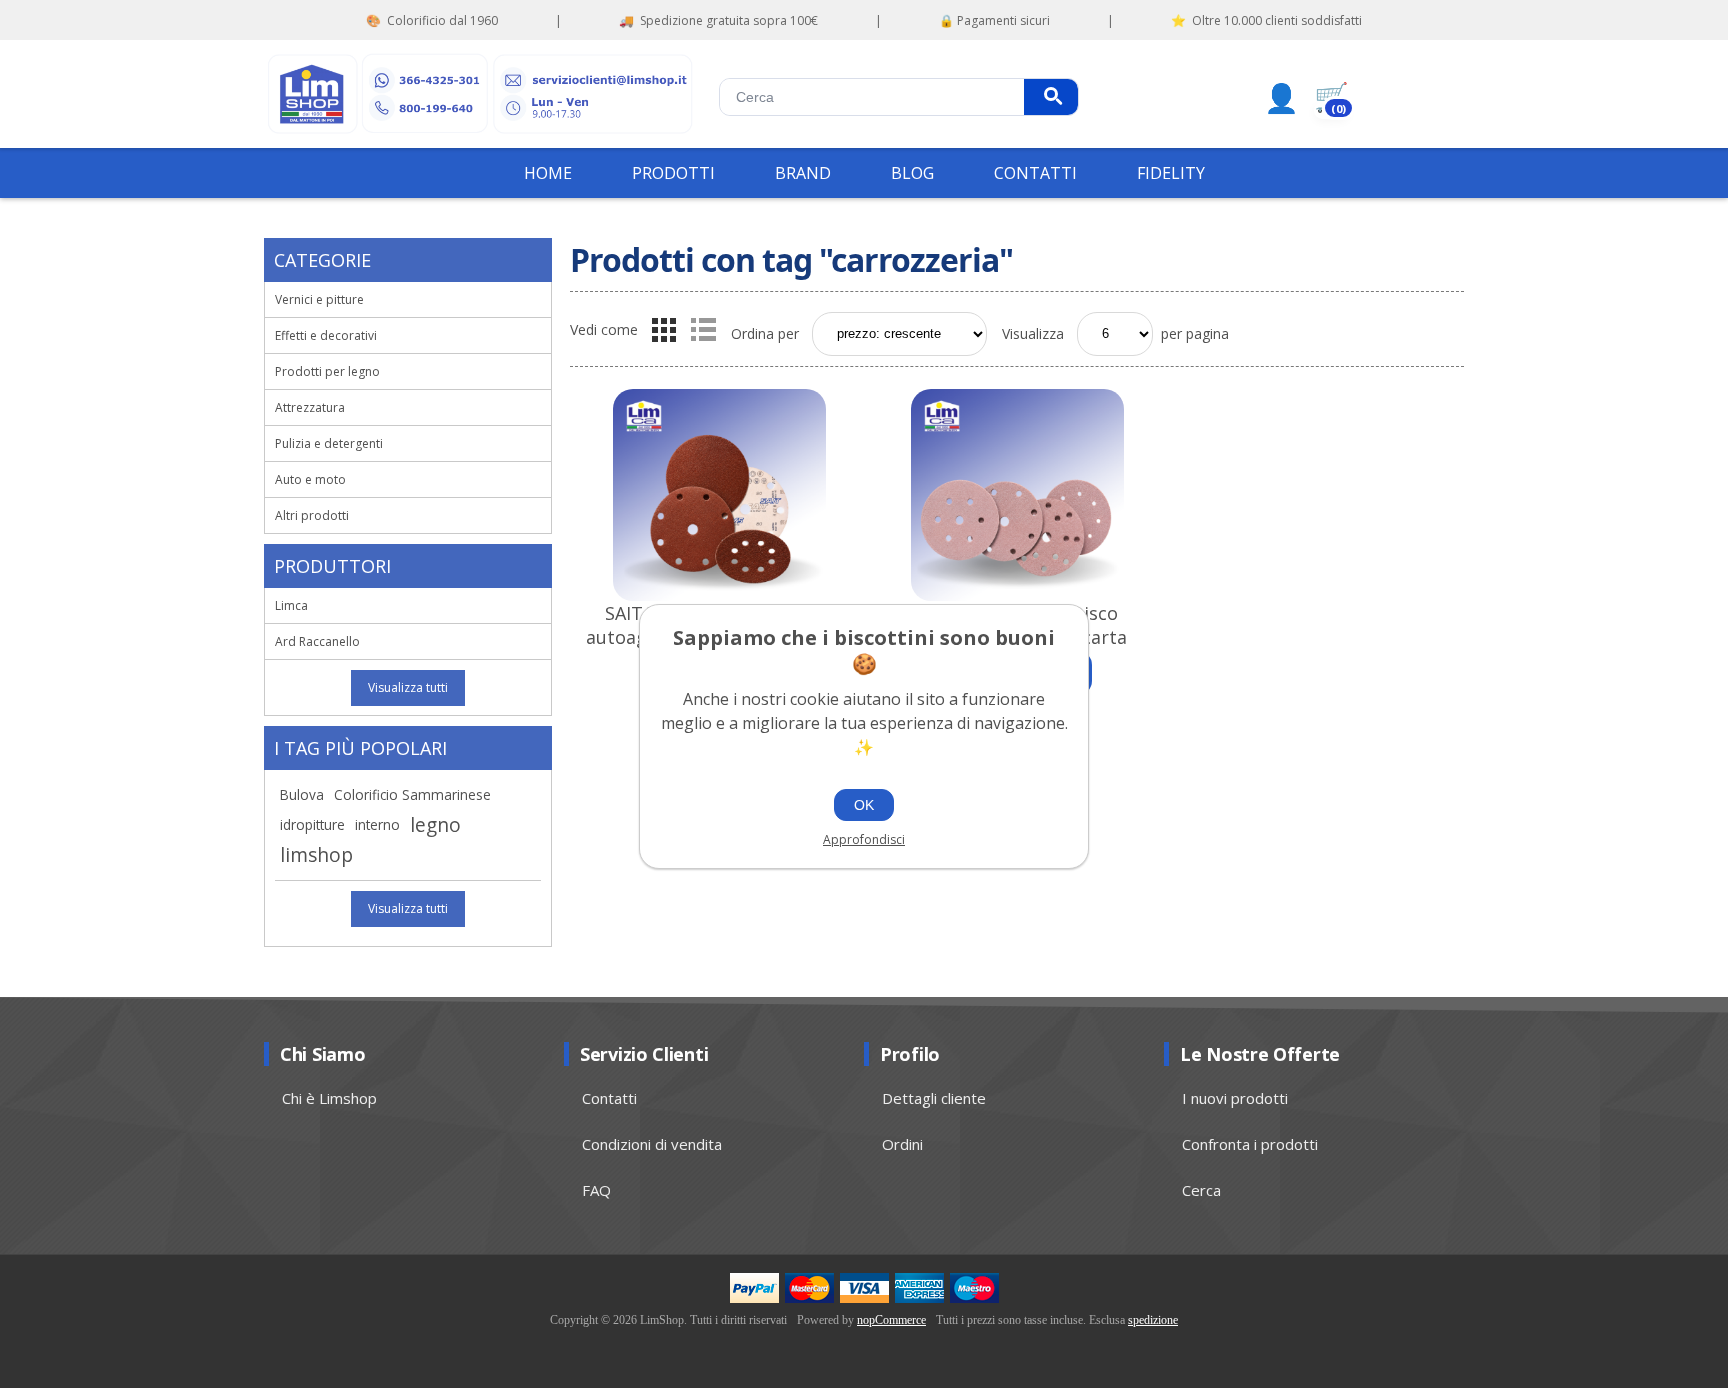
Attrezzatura (310, 407)
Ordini (902, 1144)
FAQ (596, 1190)
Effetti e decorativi (326, 335)
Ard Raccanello (317, 641)
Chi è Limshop (329, 1098)
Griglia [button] (664, 330)
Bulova (302, 794)
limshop (316, 854)
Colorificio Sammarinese (412, 794)
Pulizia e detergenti (329, 443)
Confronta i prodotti (1250, 1144)
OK (864, 805)
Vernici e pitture (319, 299)
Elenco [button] (703, 330)
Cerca (1051, 97)
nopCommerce (891, 1320)
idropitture (312, 824)
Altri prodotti (312, 515)
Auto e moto (310, 479)
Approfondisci (864, 839)
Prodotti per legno (327, 371)
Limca (291, 605)
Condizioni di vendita (652, 1144)
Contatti (609, 1098)
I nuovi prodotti (1235, 1098)
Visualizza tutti (408, 687)
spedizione (1153, 1320)
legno (435, 824)
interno (377, 824)
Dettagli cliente (934, 1098)
